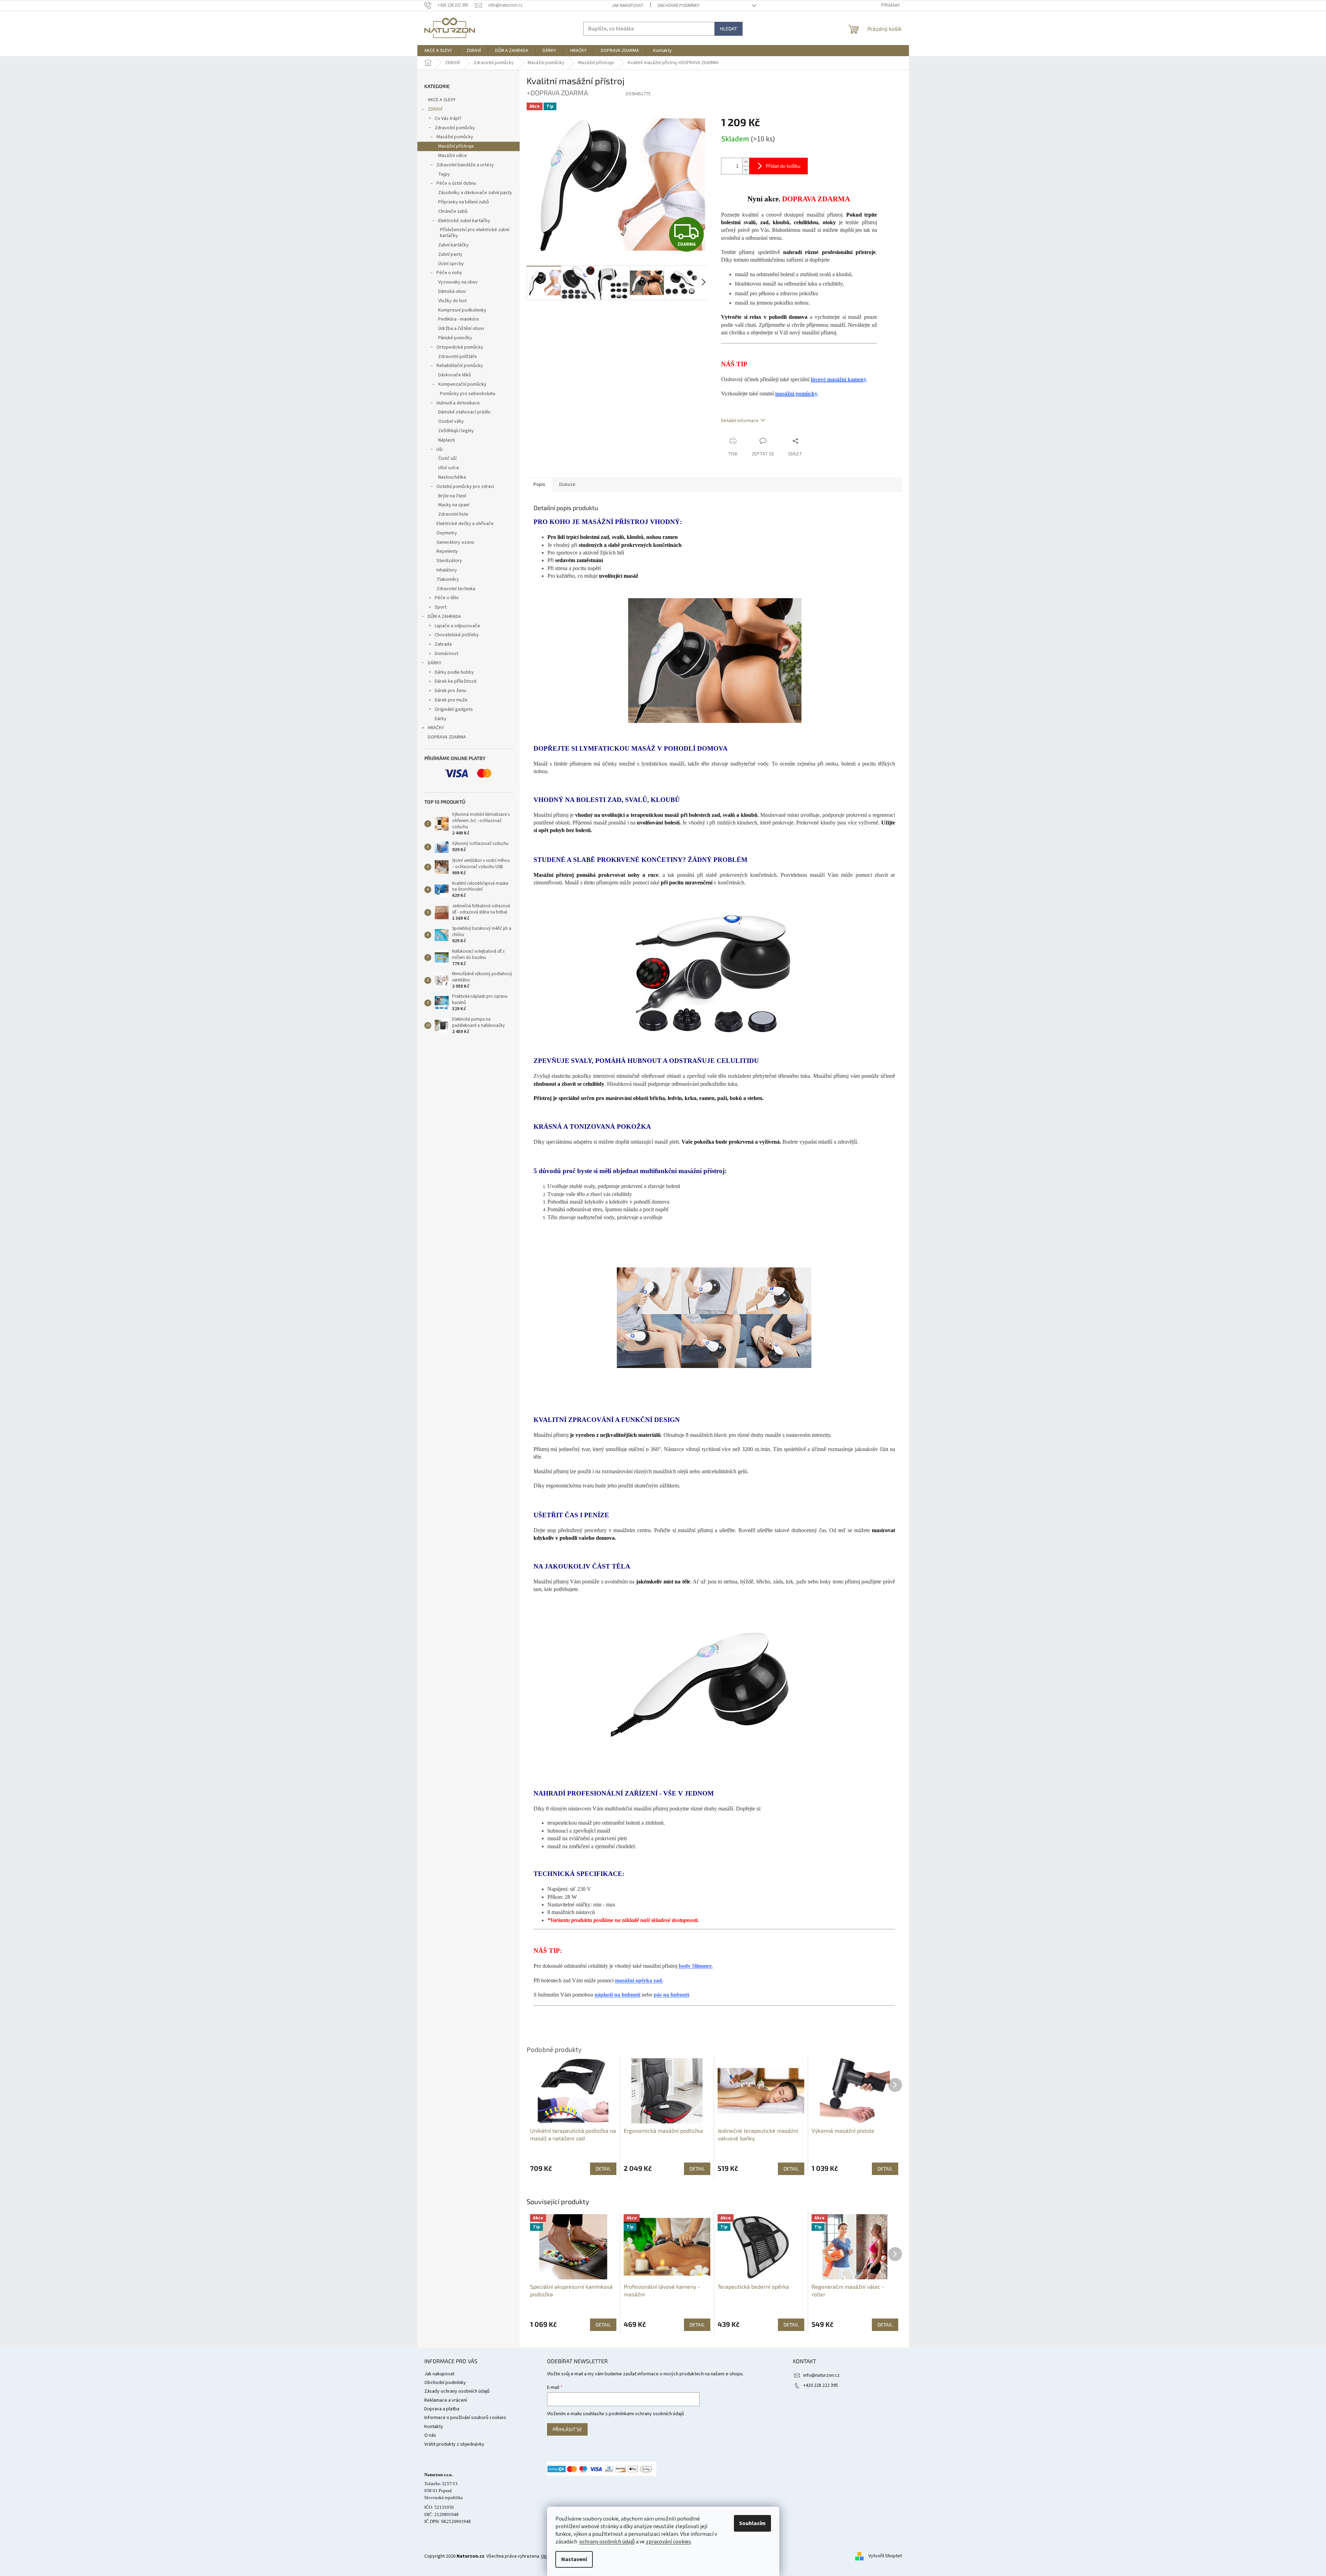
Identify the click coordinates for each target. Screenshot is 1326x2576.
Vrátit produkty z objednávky (454, 2444)
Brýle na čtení (452, 496)
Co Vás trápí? (448, 119)
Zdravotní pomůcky (455, 128)
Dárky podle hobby (454, 672)
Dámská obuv (452, 291)
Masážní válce (453, 156)
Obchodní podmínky (678, 6)
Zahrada (443, 644)
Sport (441, 607)
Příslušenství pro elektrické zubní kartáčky (475, 233)
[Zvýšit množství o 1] (746, 162)
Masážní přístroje (456, 146)
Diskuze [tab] (567, 484)
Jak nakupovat (628, 6)
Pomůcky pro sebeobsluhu (468, 394)
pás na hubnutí (671, 1995)
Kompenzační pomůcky (462, 384)
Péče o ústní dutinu (456, 183)
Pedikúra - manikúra (458, 319)
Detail (603, 2325)
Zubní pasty (450, 254)
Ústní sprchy (451, 264)
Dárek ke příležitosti (456, 681)
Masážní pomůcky (455, 137)
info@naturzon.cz (821, 2375)
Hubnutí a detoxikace (458, 403)
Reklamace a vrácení (446, 2400)
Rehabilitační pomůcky (460, 366)
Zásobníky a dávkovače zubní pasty (475, 193)
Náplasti (447, 440)
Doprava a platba (442, 2409)
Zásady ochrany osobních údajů (457, 2391)
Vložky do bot (452, 301)
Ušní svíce (449, 468)
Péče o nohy (449, 273)
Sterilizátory (449, 561)
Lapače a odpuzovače (457, 626)
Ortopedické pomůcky (460, 347)
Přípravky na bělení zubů (463, 202)
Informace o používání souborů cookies (465, 2418)
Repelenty (447, 551)
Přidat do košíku (783, 166)
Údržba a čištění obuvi (461, 329)
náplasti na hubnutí (617, 1995)
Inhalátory (447, 570)
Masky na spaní (454, 505)
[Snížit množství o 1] (746, 170)
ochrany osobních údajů (607, 2542)
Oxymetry (447, 533)
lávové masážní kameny (839, 379)
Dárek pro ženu (450, 691)
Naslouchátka (452, 477)
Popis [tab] (539, 484)
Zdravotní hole (453, 514)
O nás (430, 2435)
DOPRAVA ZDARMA (447, 737)
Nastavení (574, 2559)
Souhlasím (752, 2523)
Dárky (441, 719)
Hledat (729, 29)
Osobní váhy (451, 421)
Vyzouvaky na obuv (458, 282)
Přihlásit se (567, 2429)
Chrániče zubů (453, 211)
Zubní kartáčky (453, 245)
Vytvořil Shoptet (885, 2556)
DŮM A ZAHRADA (444, 617)
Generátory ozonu (455, 542)
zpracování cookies (668, 2542)
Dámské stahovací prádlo (464, 412)
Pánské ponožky (455, 338)
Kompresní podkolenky (462, 310)
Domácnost (447, 654)
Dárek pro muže (451, 700)
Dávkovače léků (454, 375)
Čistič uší (447, 459)
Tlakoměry (448, 579)
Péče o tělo (447, 598)
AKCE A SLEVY (442, 100)
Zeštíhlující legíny (456, 431)
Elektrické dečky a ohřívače (465, 524)
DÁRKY (435, 663)
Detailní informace (740, 421)
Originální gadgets (454, 709)
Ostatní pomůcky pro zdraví (465, 487)
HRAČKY (436, 728)
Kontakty (434, 2427)
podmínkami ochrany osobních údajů (646, 2414)
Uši (440, 449)
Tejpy (444, 174)
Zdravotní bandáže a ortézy (465, 165)
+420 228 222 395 (821, 2385)
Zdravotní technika (456, 589)
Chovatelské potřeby (457, 635)
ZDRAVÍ (435, 109)
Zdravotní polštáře (458, 357)
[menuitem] (438, 51)
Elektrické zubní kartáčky (464, 221)
